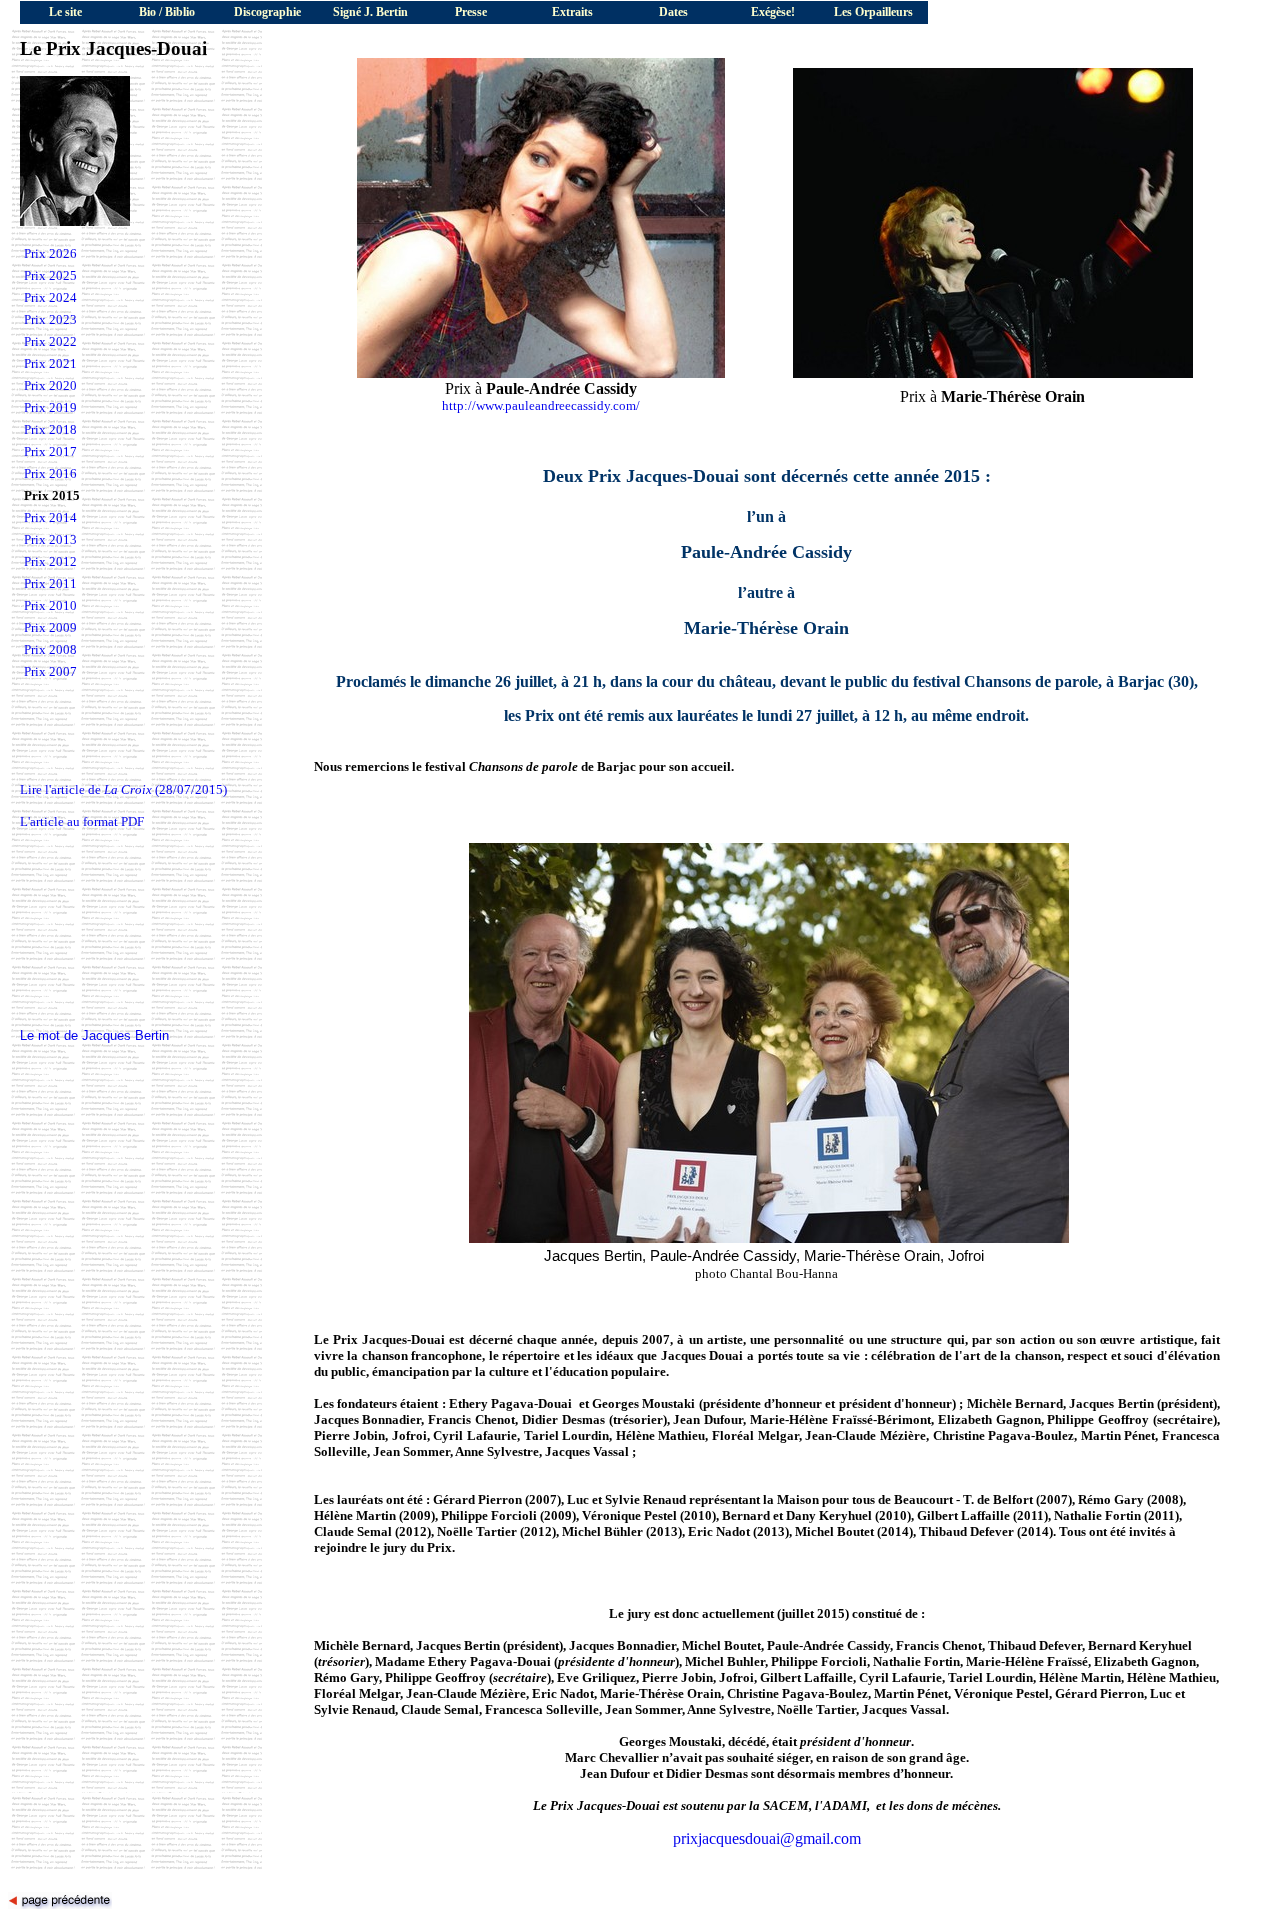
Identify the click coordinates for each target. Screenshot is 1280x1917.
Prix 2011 (50, 583)
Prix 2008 (50, 649)
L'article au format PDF (82, 821)
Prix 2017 (50, 451)
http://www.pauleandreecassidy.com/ (541, 405)
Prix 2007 (50, 671)
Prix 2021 (50, 363)
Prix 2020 (50, 385)
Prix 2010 (50, 605)
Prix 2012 (50, 561)
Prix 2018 (50, 429)
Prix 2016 (50, 473)
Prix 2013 (50, 539)
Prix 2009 (50, 627)
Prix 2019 (50, 407)
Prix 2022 (50, 341)
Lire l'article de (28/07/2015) (123, 789)
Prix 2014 (50, 517)
